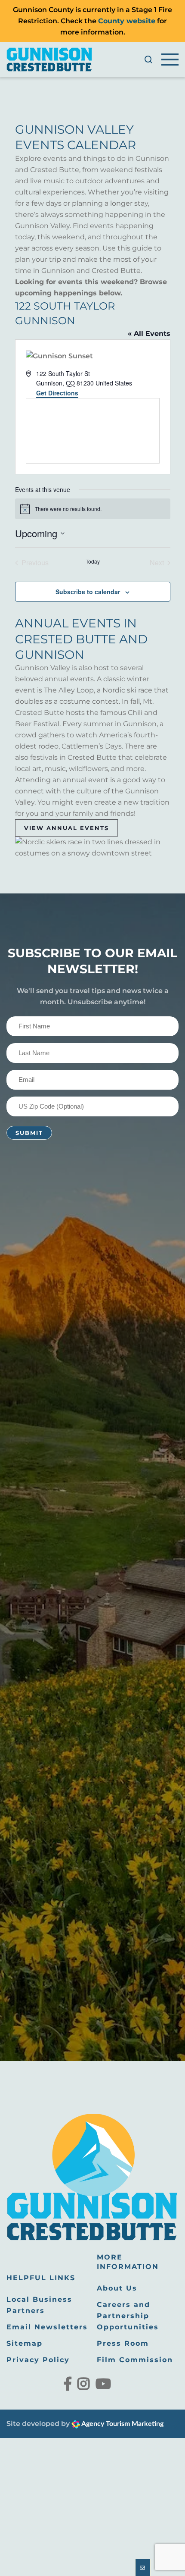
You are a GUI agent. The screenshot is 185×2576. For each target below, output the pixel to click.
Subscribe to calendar (88, 592)
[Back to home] (49, 60)
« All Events (149, 334)
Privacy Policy (38, 2360)
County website (127, 21)
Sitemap (25, 2343)
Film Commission (135, 2360)
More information (128, 2262)
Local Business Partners (39, 2305)
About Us (117, 2288)
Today (93, 561)
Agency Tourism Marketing (122, 2424)
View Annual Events (66, 828)
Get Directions (57, 393)
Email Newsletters (47, 2327)
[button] (148, 60)
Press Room (123, 2343)
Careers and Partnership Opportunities (128, 2316)
